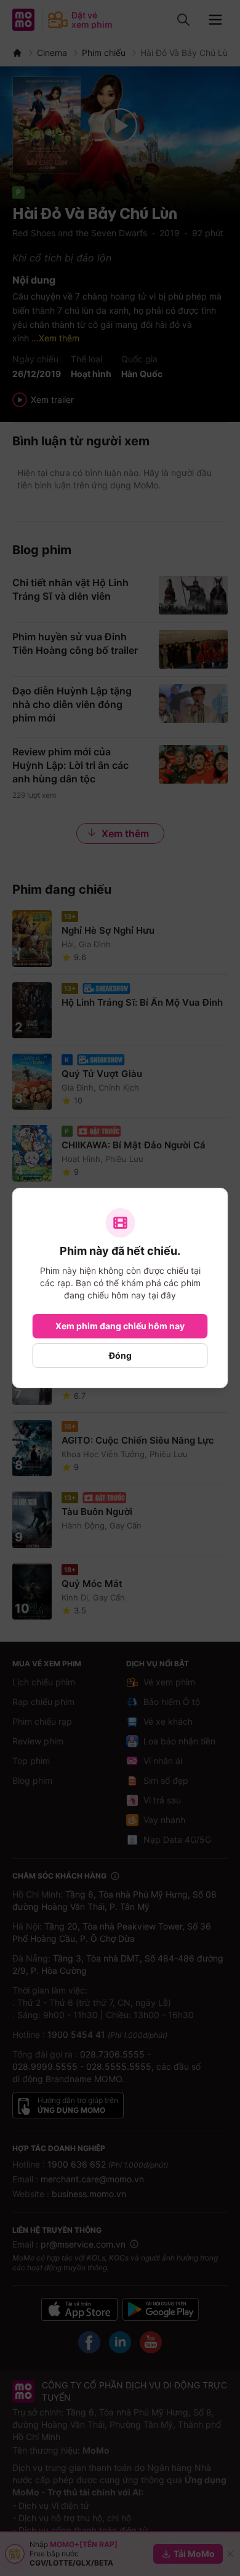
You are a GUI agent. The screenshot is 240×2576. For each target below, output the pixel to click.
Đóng (120, 1355)
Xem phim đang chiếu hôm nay (120, 1326)
